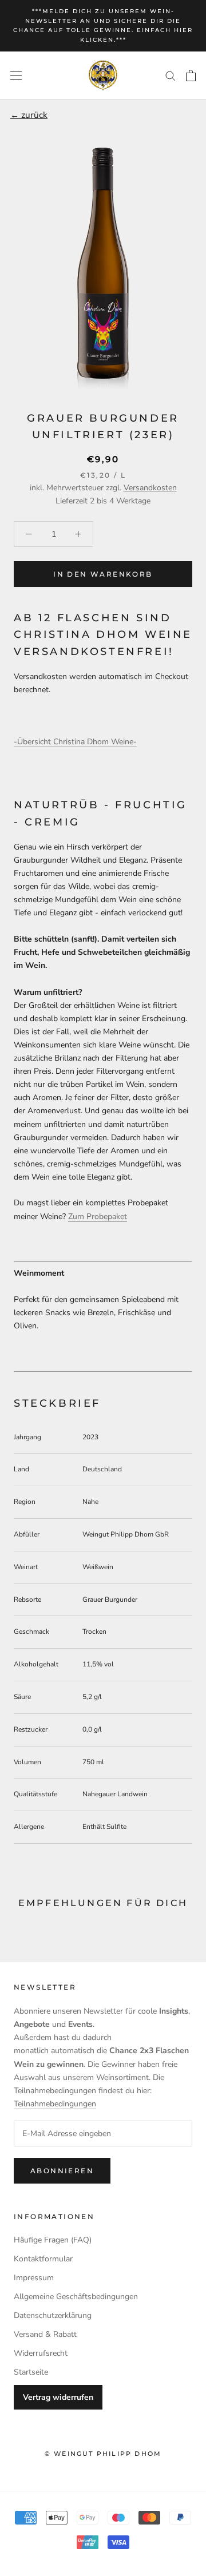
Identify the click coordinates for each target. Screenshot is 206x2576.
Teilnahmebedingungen (55, 2104)
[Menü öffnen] (16, 75)
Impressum (34, 2278)
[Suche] (171, 75)
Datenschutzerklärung (53, 2315)
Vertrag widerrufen (58, 2397)
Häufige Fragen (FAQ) (53, 2240)
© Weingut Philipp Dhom (103, 2454)
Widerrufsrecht (41, 2353)
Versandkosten (150, 488)
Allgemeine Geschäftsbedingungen (76, 2297)
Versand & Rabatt (45, 2334)
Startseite (31, 2372)
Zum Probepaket (98, 1216)
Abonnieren (62, 2171)
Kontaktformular (43, 2259)
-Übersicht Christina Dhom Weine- (75, 742)
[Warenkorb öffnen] (191, 76)
